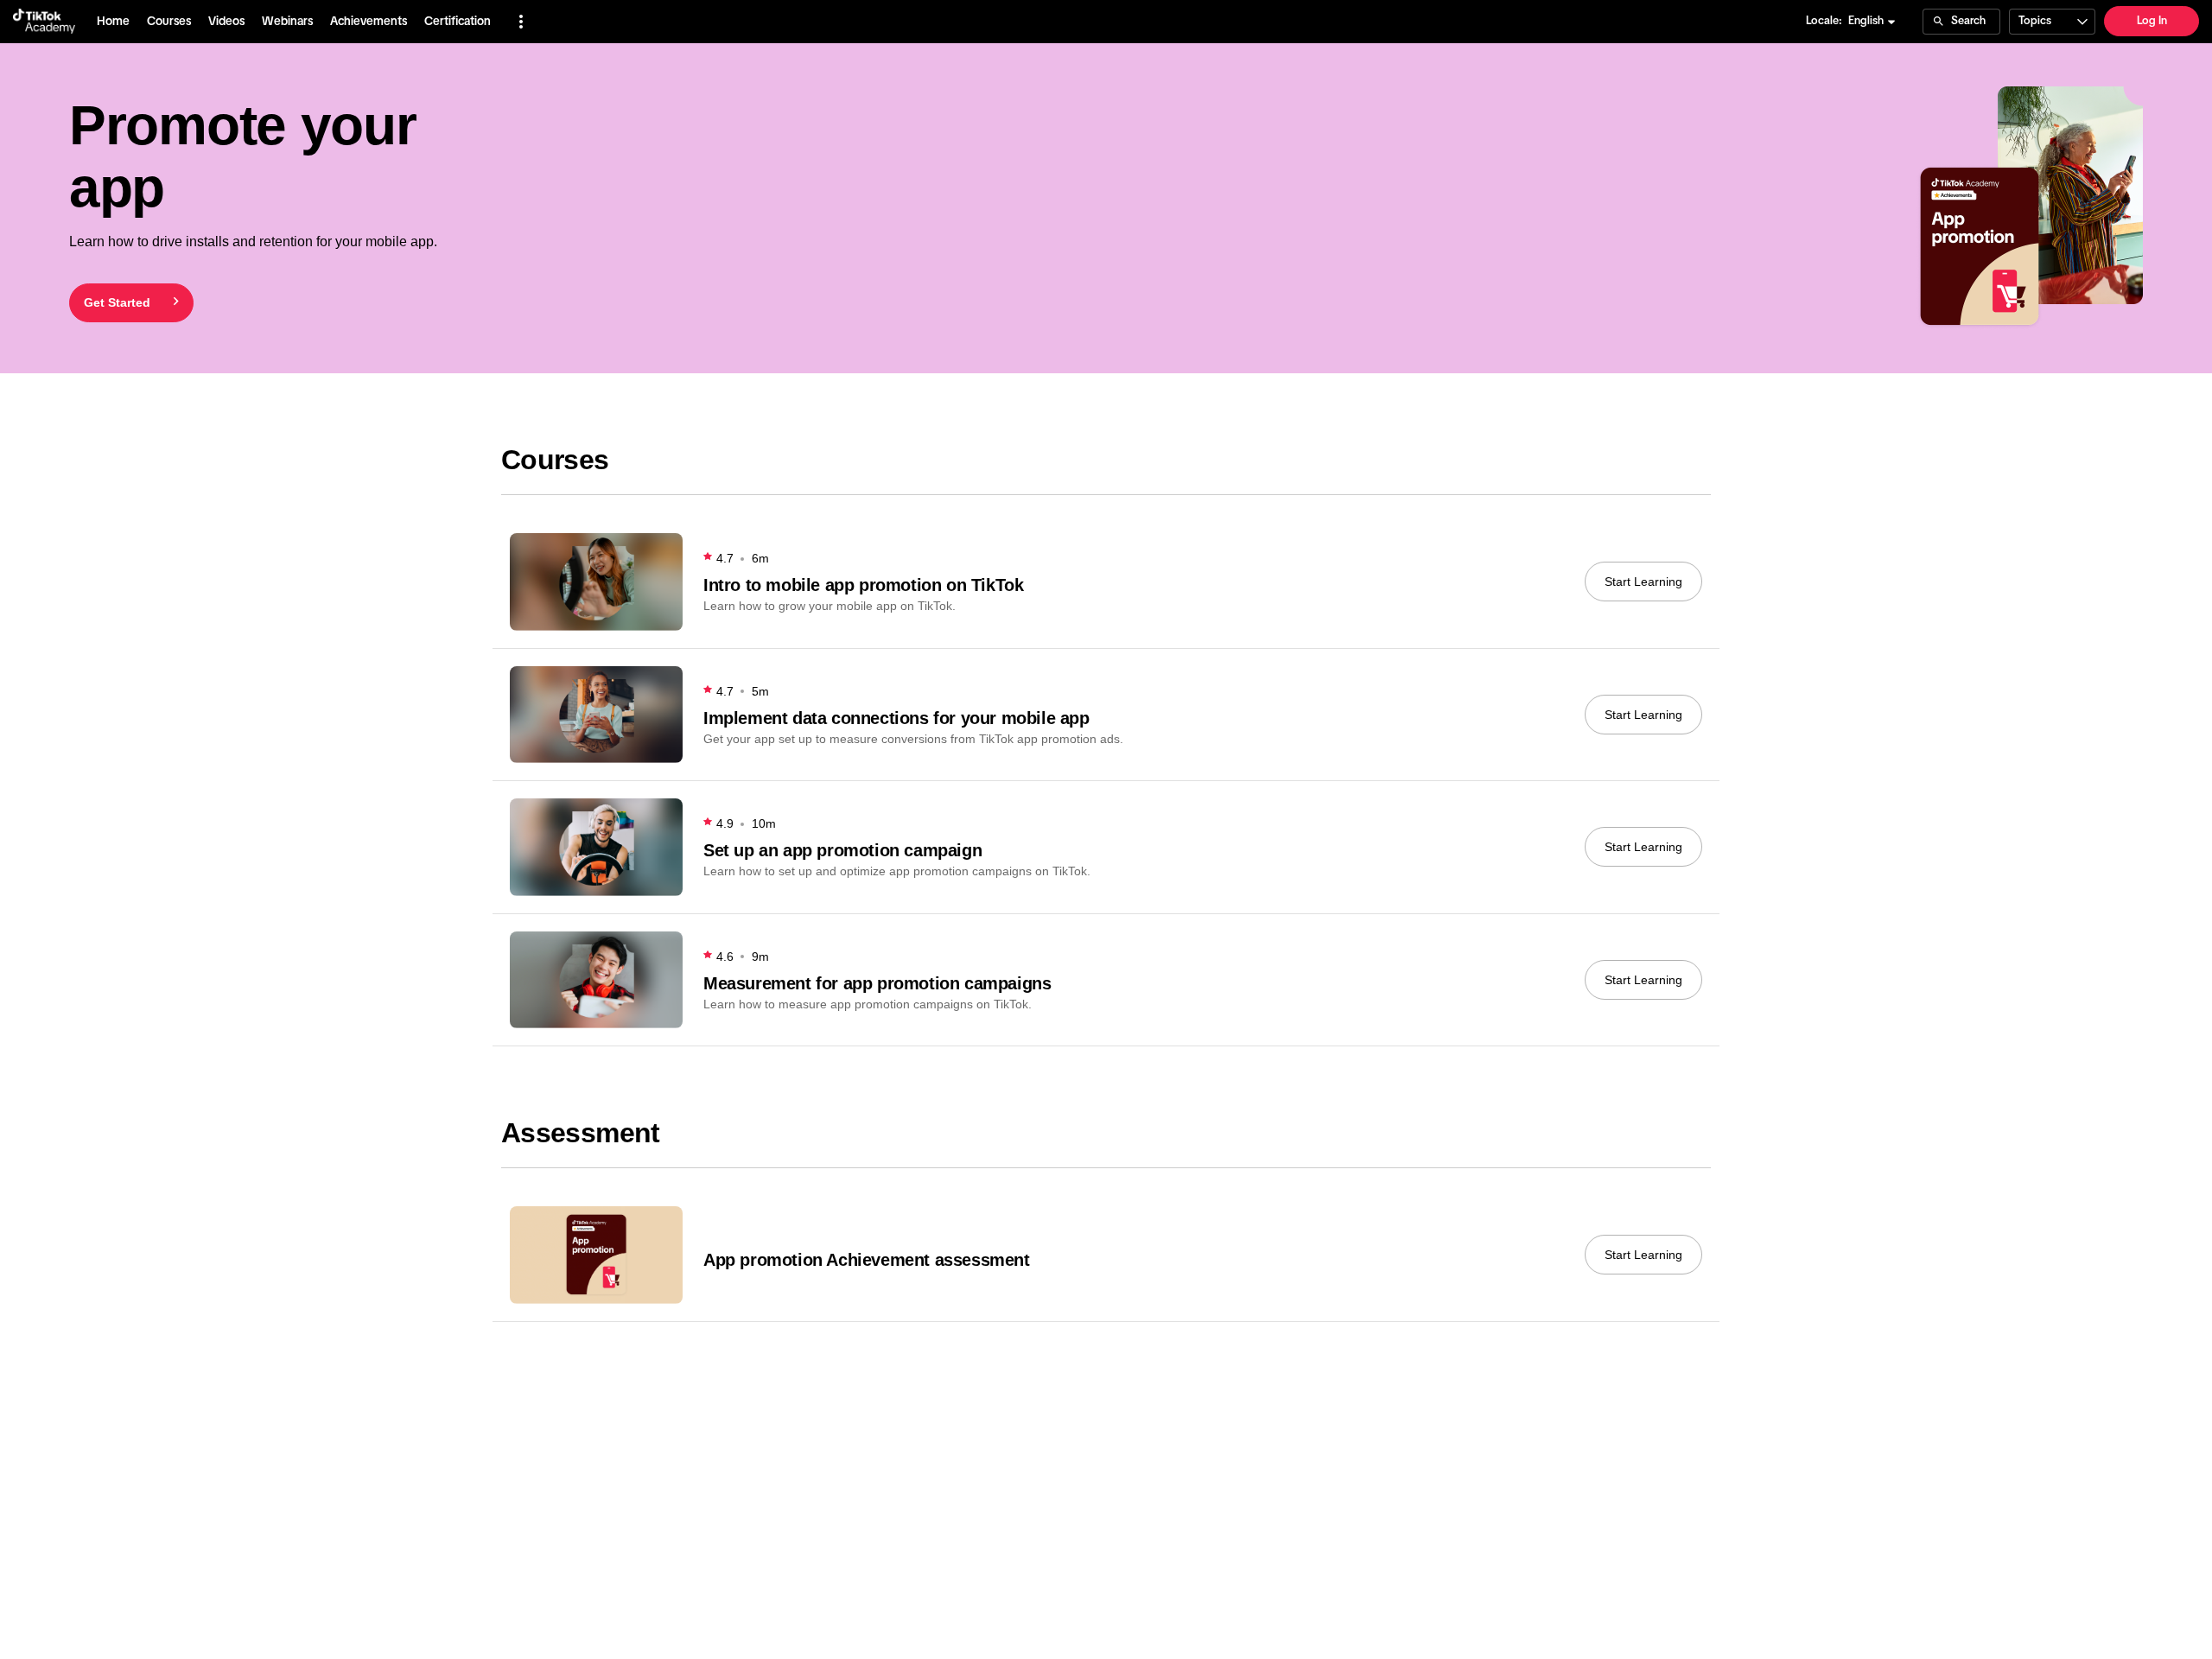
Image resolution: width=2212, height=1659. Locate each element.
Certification (458, 22)
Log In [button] (2152, 21)
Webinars (287, 22)
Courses (169, 22)
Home (113, 22)
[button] (521, 22)
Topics (2035, 21)
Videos (226, 22)
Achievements (369, 22)
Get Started (117, 302)
